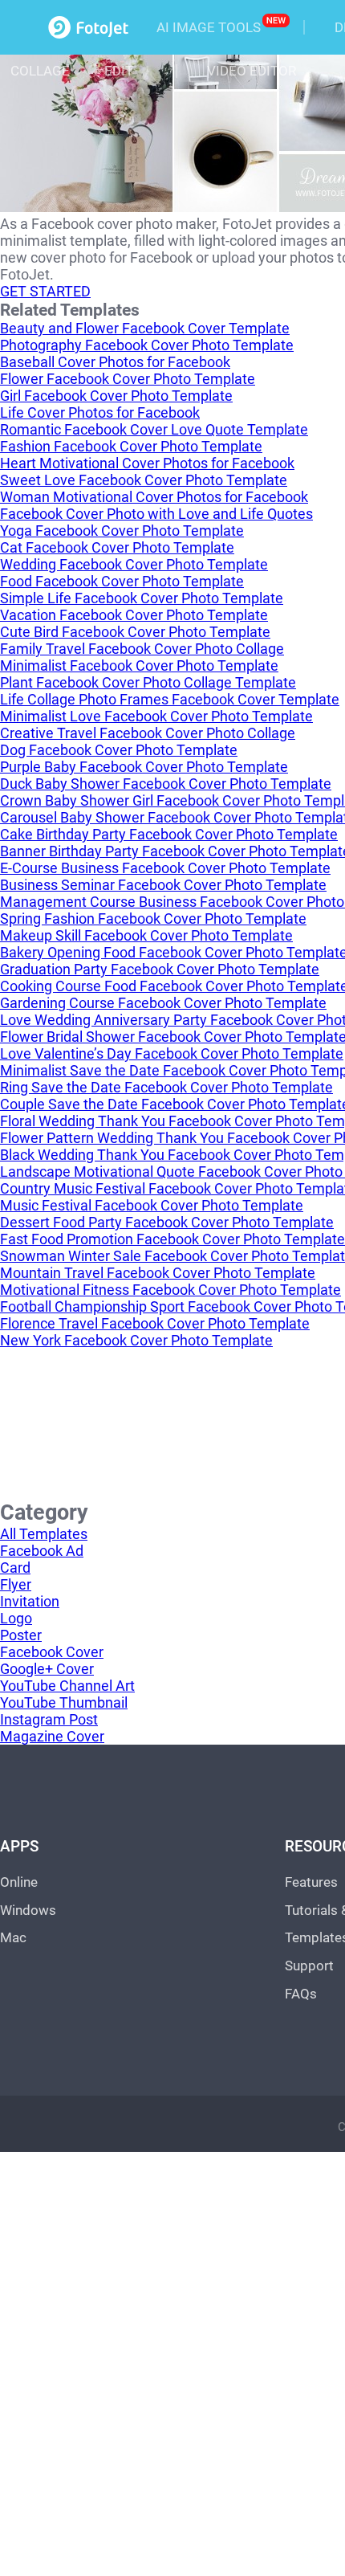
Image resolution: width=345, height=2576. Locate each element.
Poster (21, 1635)
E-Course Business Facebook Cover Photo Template (165, 868)
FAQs (301, 1994)
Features (311, 1882)
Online (19, 1882)
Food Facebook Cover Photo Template (122, 581)
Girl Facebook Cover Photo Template (116, 396)
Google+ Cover (47, 1669)
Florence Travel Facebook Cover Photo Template (155, 1323)
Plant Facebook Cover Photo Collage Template (148, 682)
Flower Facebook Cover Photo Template (128, 379)
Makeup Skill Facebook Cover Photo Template (146, 935)
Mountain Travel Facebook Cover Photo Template (158, 1273)
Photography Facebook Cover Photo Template (147, 345)
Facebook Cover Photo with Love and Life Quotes (156, 514)
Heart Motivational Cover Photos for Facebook (147, 463)
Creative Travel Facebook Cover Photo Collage (148, 733)
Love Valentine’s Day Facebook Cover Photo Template (172, 1053)
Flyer (16, 1584)
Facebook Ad (42, 1551)
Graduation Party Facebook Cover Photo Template (160, 969)
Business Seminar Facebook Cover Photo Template (163, 885)
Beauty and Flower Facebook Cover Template (145, 328)
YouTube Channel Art (67, 1686)
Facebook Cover (52, 1652)
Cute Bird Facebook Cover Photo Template (135, 632)
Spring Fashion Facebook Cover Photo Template (153, 919)
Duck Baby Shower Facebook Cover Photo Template (166, 784)
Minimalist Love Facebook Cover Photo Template (156, 716)
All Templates (44, 1534)
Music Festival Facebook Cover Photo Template (152, 1205)
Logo (16, 1618)
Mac (13, 1937)
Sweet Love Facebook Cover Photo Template (144, 480)
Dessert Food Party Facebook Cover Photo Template (167, 1222)
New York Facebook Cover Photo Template (136, 1340)
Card (15, 1568)
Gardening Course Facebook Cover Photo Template (163, 1003)
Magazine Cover (52, 1736)
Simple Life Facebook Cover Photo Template (142, 598)
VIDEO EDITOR (252, 71)
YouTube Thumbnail (64, 1702)
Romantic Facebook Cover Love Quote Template (154, 429)
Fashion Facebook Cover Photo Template (131, 446)
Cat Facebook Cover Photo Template (117, 547)
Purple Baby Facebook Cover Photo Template (144, 767)
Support (309, 1966)
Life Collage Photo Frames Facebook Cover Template (170, 699)
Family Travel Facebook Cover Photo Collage (142, 649)
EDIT (119, 71)
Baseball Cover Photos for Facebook (115, 362)
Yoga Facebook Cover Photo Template (122, 531)
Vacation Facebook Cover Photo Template (134, 615)
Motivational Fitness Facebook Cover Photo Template (170, 1290)
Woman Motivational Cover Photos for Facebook (154, 497)
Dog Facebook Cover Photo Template (119, 750)
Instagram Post (49, 1719)
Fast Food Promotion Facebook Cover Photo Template (172, 1239)
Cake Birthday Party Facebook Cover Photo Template (169, 834)
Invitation (30, 1601)
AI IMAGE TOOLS (209, 27)
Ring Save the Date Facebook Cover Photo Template (166, 1087)
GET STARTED (45, 291)
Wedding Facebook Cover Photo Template (134, 564)
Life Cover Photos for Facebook (100, 412)
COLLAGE (40, 71)
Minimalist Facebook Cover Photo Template (139, 665)
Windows (28, 1910)
